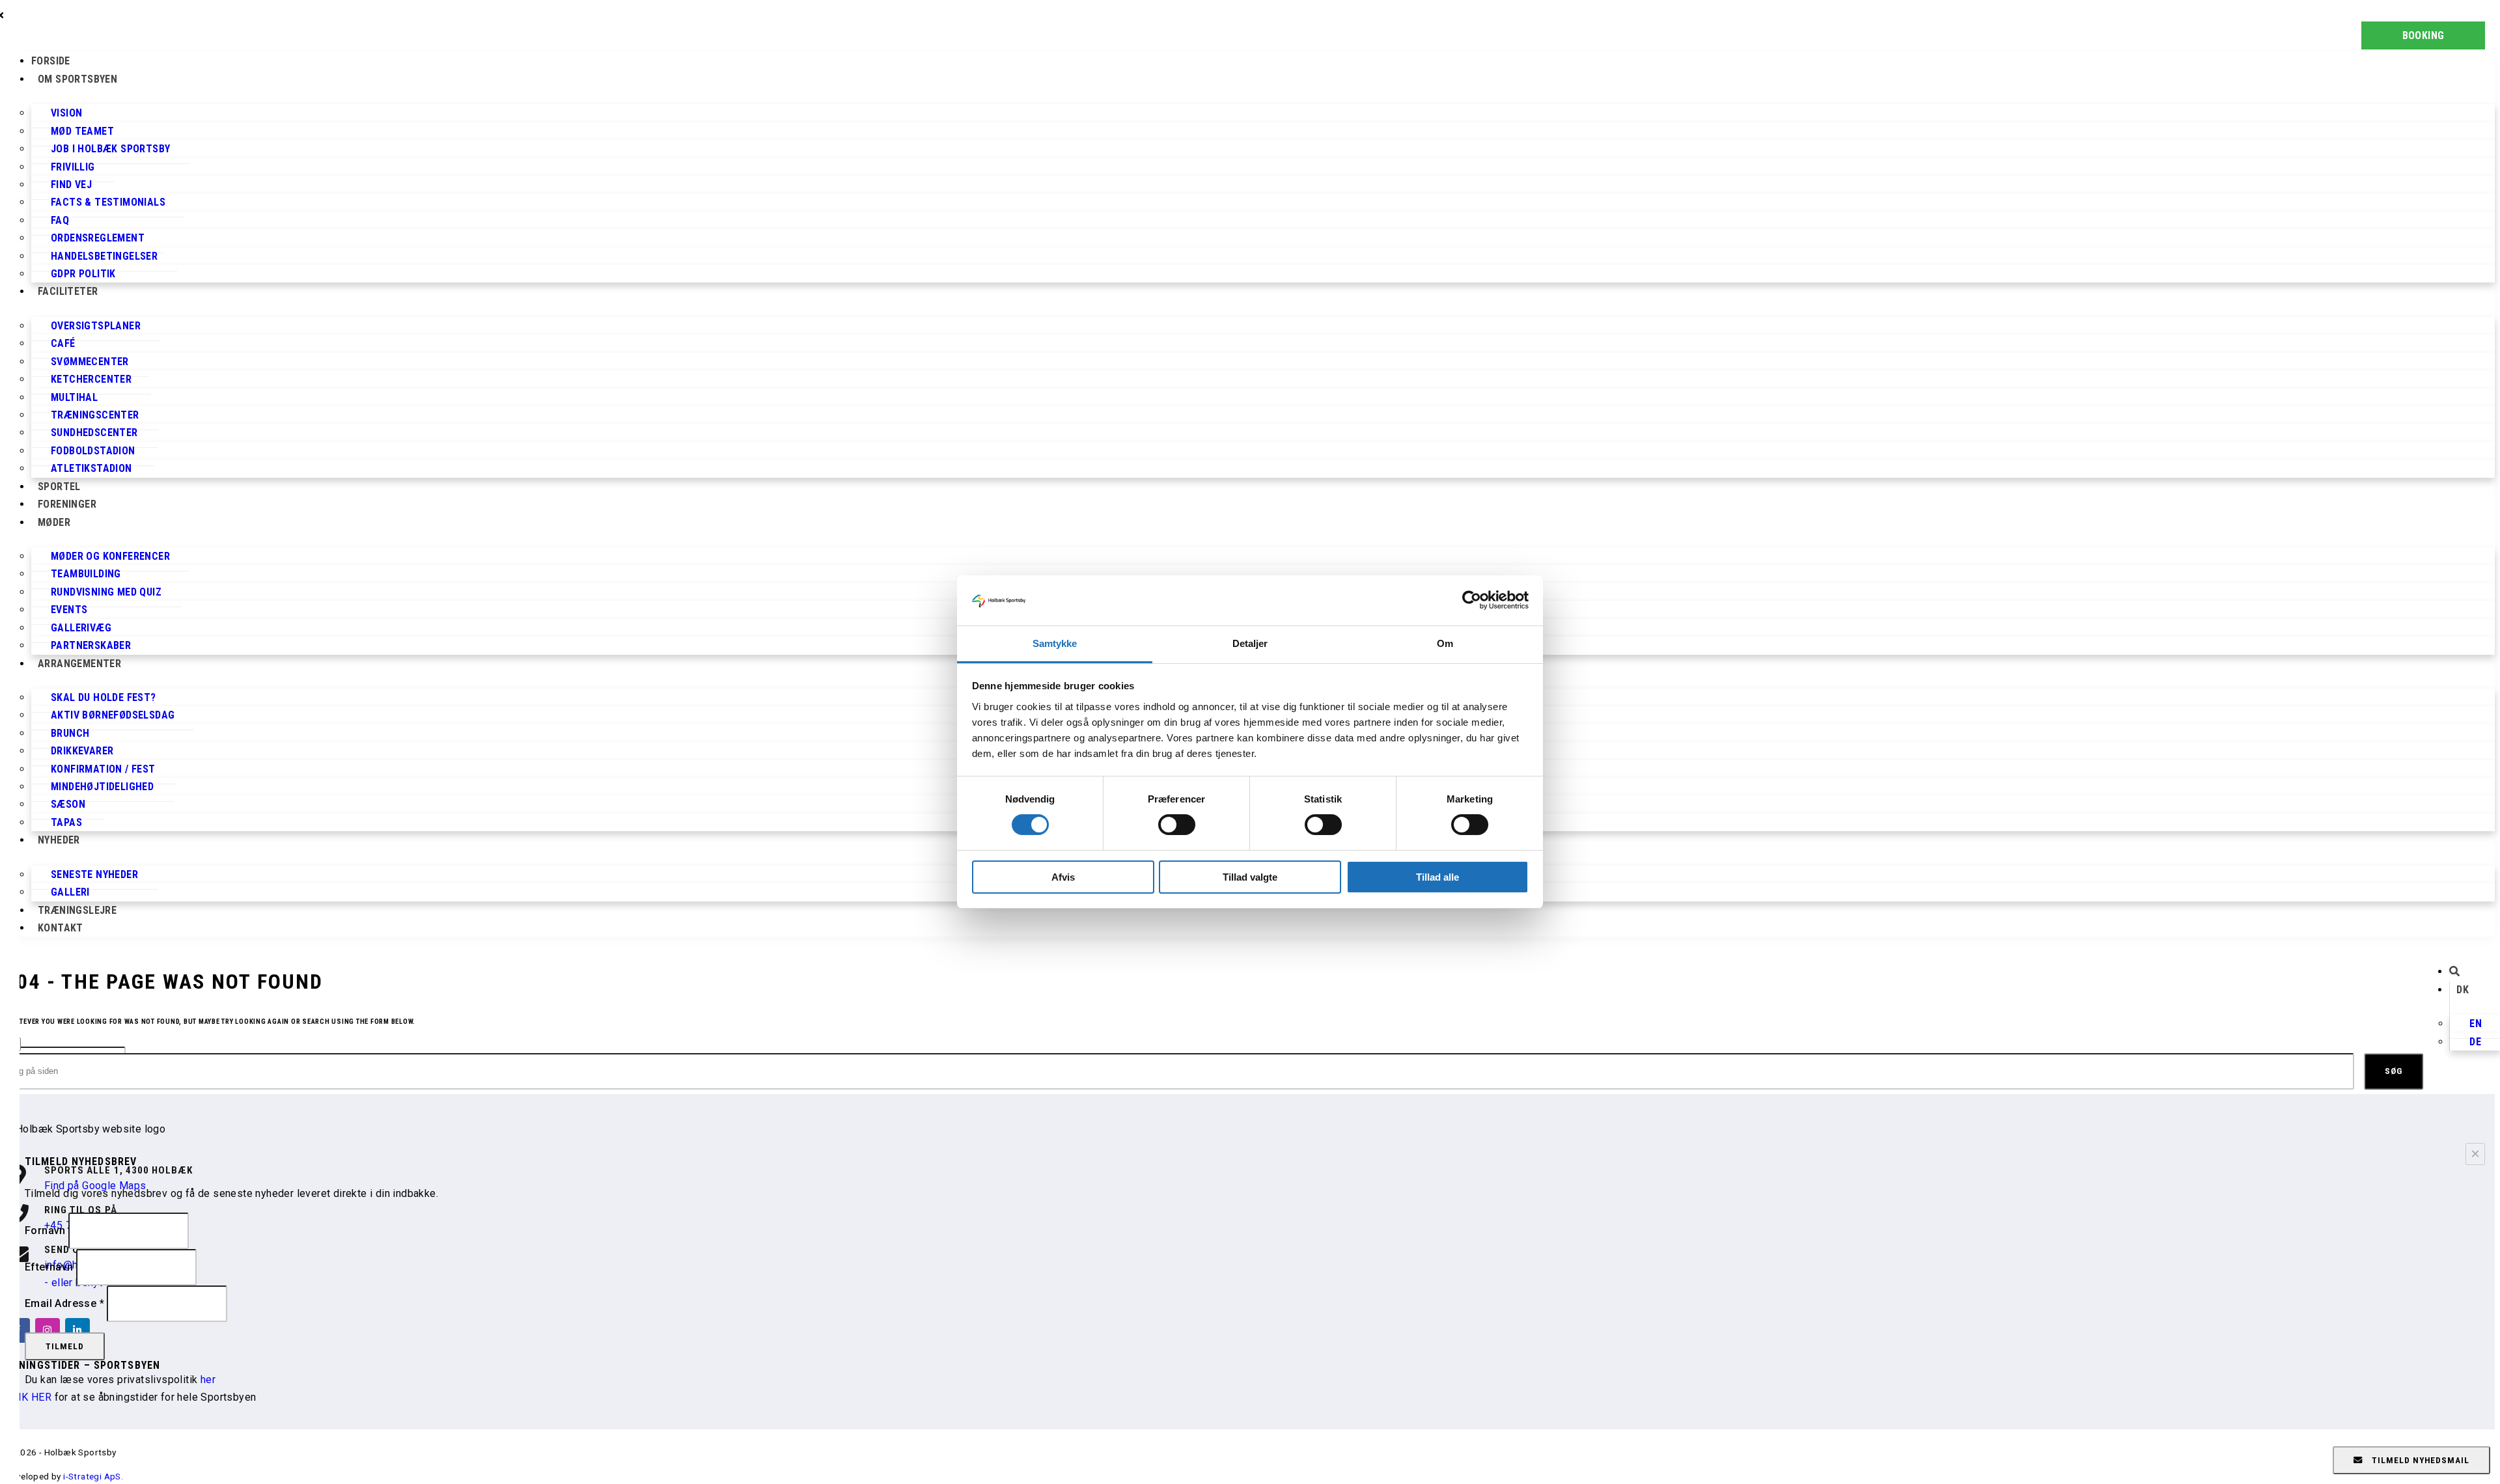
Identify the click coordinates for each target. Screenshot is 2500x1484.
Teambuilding (86, 574)
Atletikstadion (91, 468)
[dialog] (1250, 1062)
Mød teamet (82, 131)
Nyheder (59, 840)
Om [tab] (1445, 643)
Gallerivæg (81, 628)
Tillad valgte (1250, 877)
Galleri (70, 892)
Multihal (74, 397)
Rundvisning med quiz (106, 592)
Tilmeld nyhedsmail (2419, 1460)
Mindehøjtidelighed (102, 787)
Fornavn (47, 1230)
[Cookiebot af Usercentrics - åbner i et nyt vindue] (1472, 600)
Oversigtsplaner (96, 326)
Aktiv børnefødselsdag (113, 715)
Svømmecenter (90, 362)
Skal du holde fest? (104, 697)
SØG (2394, 1071)
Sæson (68, 804)
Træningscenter (95, 415)
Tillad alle (1437, 877)
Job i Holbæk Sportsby (110, 149)
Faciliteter (68, 291)
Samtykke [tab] (1055, 643)
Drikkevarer (82, 751)
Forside (51, 61)
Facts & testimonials (108, 202)
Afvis (1063, 877)
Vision (66, 113)
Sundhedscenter (94, 433)
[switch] (1177, 825)
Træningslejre (77, 910)
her (208, 1380)
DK (2463, 990)
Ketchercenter (91, 379)
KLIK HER (28, 1397)
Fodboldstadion (93, 451)
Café (63, 343)
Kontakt (61, 928)
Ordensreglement (98, 238)
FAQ (60, 220)
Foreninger (67, 504)
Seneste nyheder (94, 874)
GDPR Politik (83, 274)
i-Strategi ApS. (93, 1476)
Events (69, 610)
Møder (54, 522)
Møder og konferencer (110, 556)
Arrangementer (79, 664)
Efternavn (50, 1267)
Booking (2424, 35)
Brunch (70, 733)
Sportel (59, 487)
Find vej (71, 185)
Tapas (66, 822)
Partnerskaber (91, 645)
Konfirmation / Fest (103, 769)
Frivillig (73, 167)
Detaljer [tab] (1250, 643)
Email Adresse (64, 1303)
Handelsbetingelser (104, 256)
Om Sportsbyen (77, 79)
